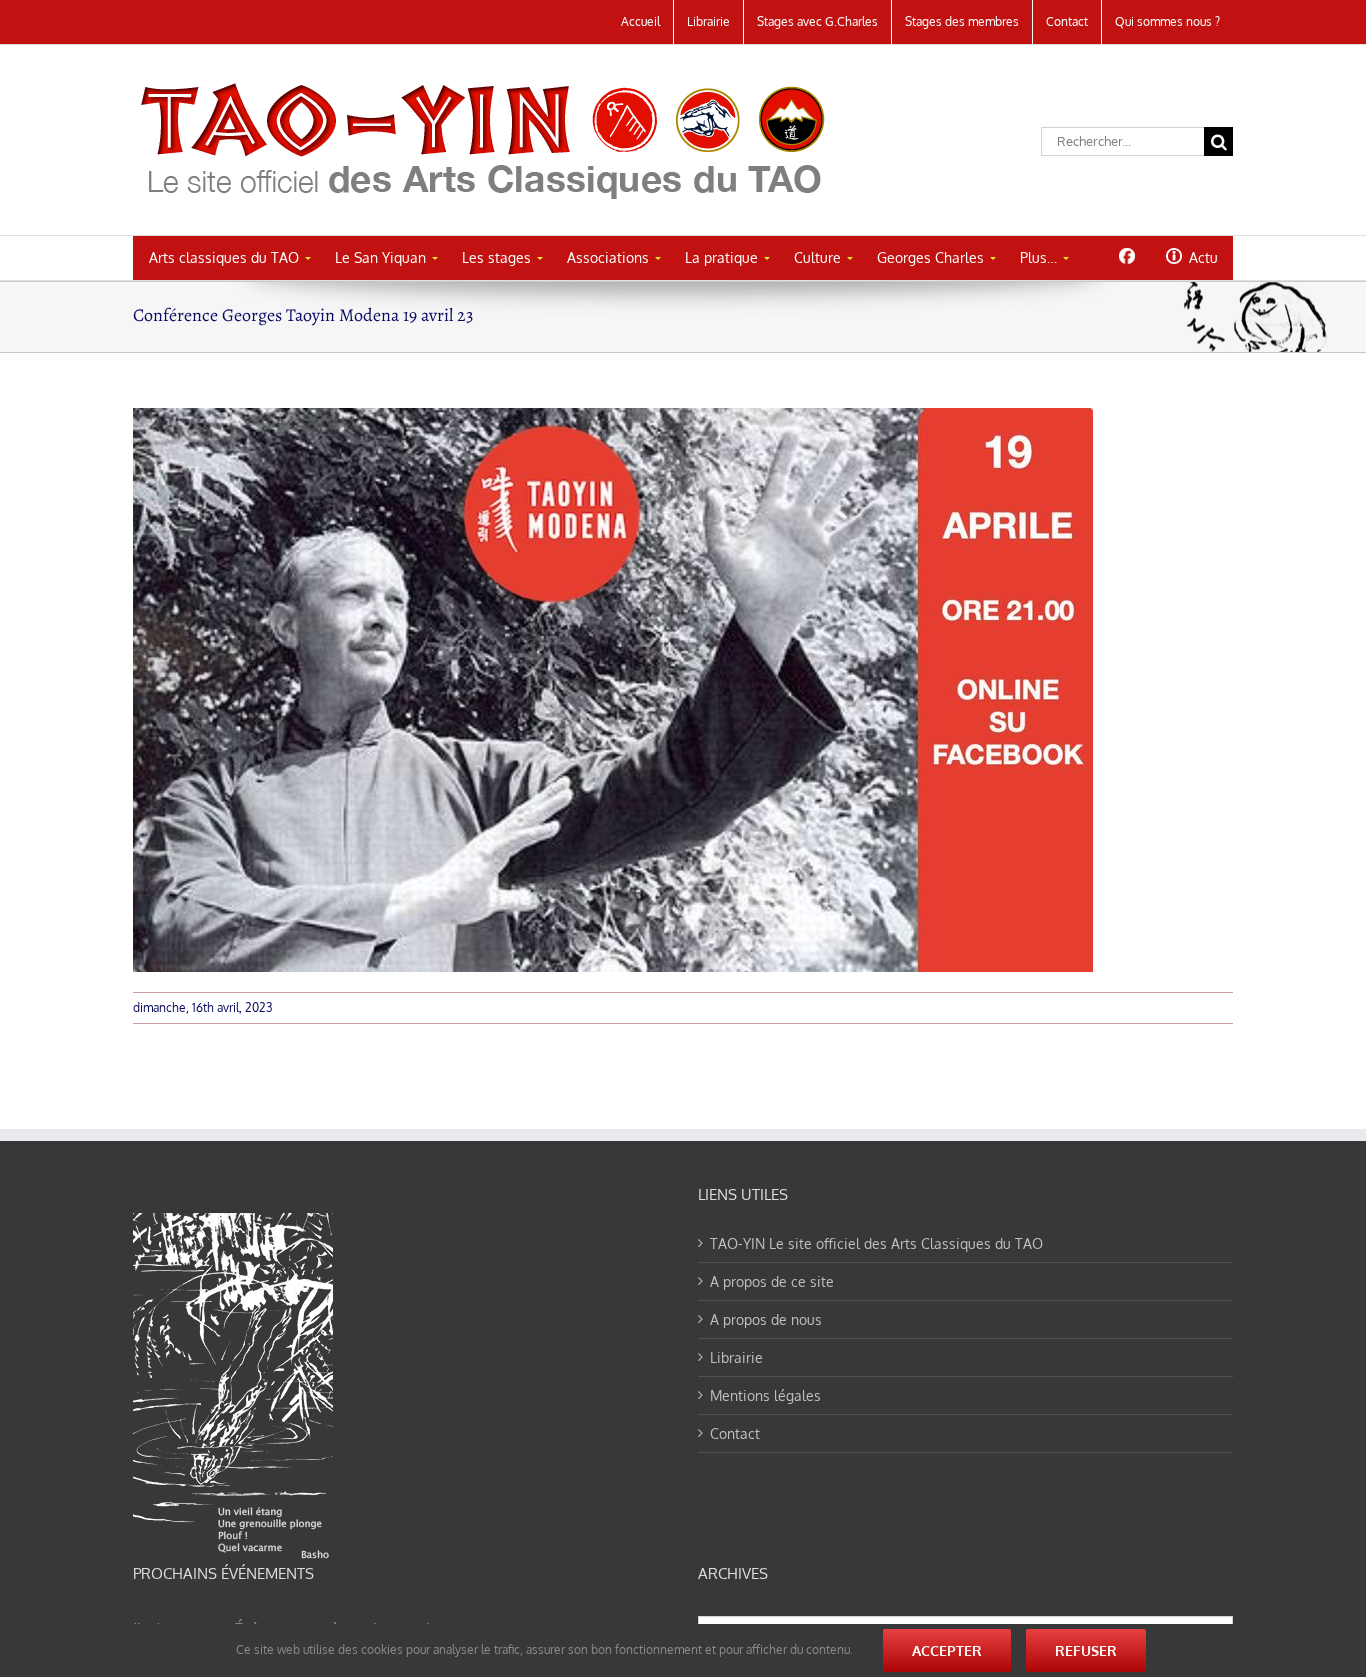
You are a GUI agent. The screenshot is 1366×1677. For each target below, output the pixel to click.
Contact (735, 1433)
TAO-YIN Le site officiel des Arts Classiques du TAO (876, 1243)
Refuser (1086, 1650)
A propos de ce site (772, 1281)
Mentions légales (765, 1395)
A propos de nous (766, 1319)
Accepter (947, 1650)
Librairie (736, 1357)
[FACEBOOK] (1126, 256)
